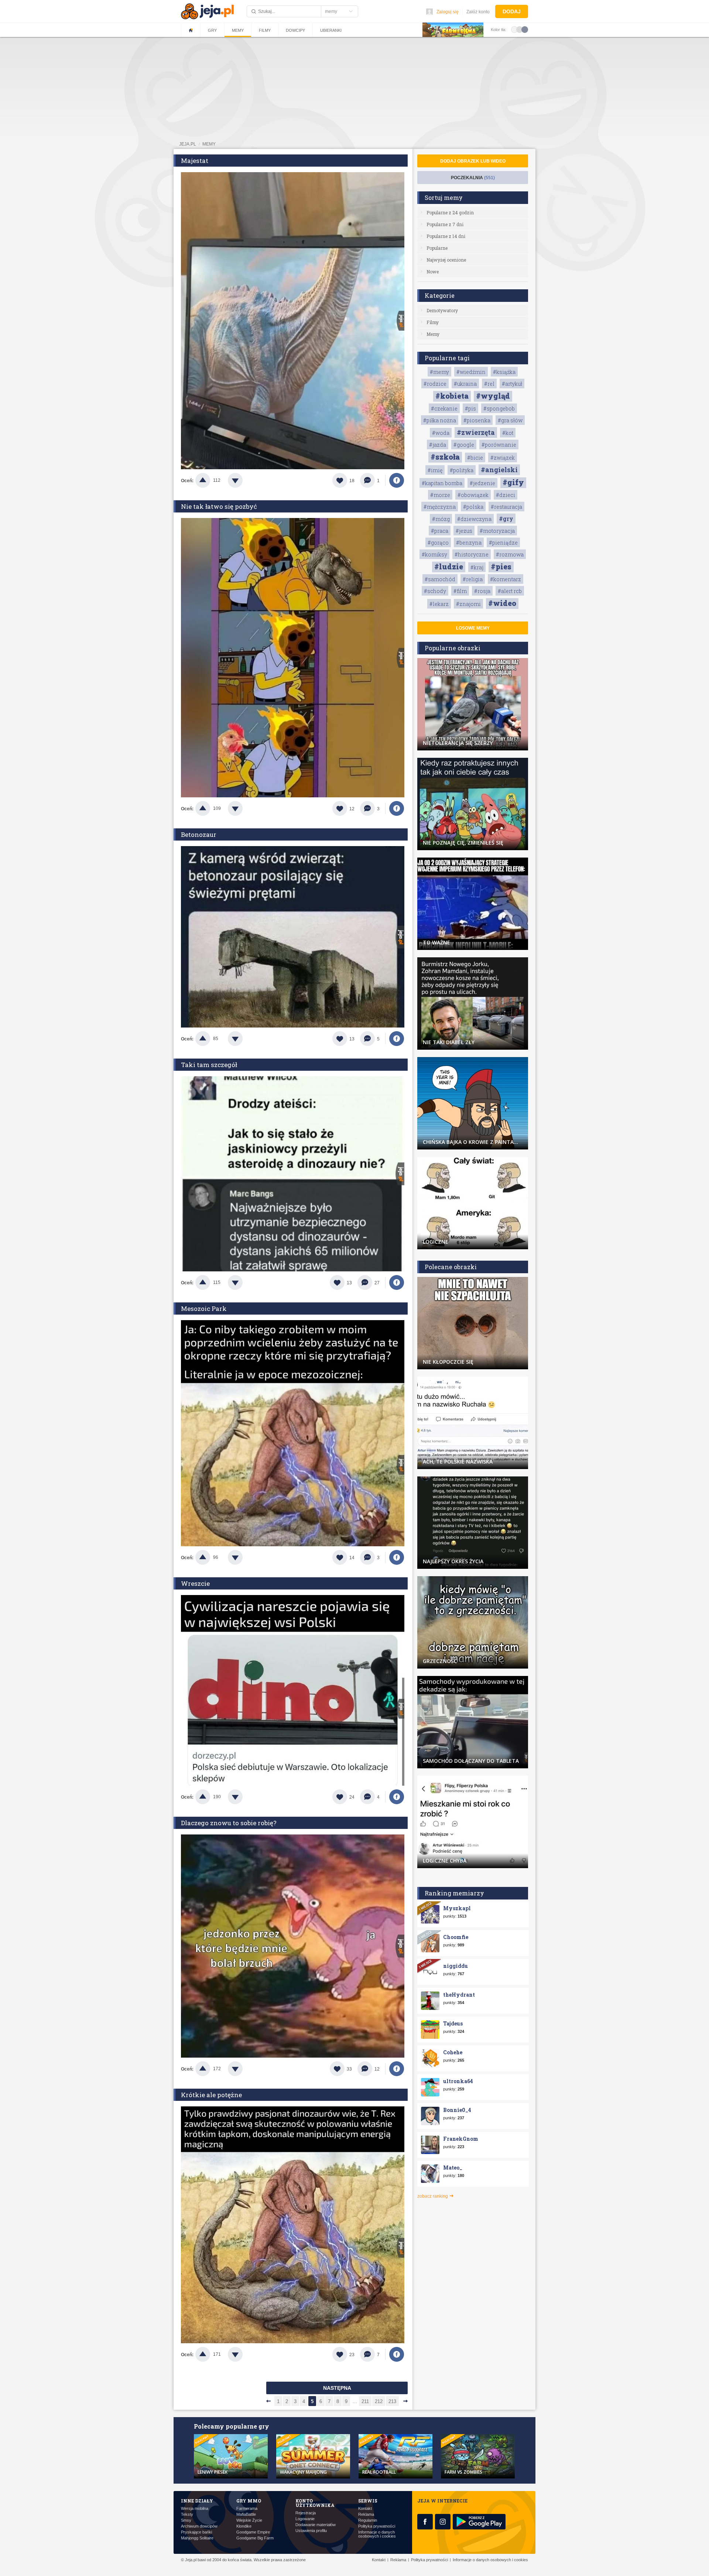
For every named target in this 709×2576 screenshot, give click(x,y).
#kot (508, 433)
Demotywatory (442, 310)
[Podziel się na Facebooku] (397, 480)
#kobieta (452, 396)
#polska (473, 507)
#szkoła (445, 457)
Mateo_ (453, 2168)
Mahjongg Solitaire (197, 2538)
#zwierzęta (476, 432)
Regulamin (368, 2520)
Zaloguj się (448, 12)
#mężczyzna (440, 507)
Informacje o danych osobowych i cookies (377, 2534)
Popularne (437, 248)
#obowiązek (473, 495)
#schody (435, 591)
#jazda (438, 445)
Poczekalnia (473, 178)
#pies (501, 566)
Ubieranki (331, 30)
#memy (439, 372)
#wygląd (493, 396)
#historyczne (472, 554)
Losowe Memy (473, 628)
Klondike (244, 2526)
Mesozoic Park (204, 1309)
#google (464, 445)
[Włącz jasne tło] (514, 29)
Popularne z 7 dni (445, 224)
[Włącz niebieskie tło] (525, 29)
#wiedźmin (471, 372)
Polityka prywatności (377, 2526)
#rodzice (435, 384)
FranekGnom (461, 2139)
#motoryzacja (497, 531)
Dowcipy (295, 30)
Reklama (366, 2514)
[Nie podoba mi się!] (244, 480)
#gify (513, 482)
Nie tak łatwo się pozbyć (219, 506)
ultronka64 (458, 2081)
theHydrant (459, 1995)
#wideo (502, 603)
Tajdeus (453, 2023)
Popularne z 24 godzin (450, 212)
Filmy (265, 30)
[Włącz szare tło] (520, 29)
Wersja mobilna (195, 2509)
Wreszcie (195, 1583)
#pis (470, 408)
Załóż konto (478, 12)
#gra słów (510, 420)
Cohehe (453, 2052)
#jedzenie (482, 483)
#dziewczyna (474, 519)
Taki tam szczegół (209, 1065)
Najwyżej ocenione (446, 260)
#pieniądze (503, 543)
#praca (440, 531)
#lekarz (439, 604)
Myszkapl (457, 1908)
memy (209, 144)
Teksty (187, 2514)
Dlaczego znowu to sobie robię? (229, 1823)
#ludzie (449, 566)
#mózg (441, 519)
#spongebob (499, 408)
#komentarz (506, 579)
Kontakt (365, 2509)
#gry (506, 519)
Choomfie (456, 1937)
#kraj (477, 567)
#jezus (464, 531)
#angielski (499, 470)
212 (379, 2401)
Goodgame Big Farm (255, 2538)
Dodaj (512, 11)
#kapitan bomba (442, 483)
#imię (435, 470)
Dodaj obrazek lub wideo (473, 161)
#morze (440, 495)
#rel (489, 384)
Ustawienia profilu (311, 2531)
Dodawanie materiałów (316, 2525)
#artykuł (512, 384)
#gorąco (438, 543)
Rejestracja (306, 2513)
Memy (238, 30)
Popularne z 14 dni (446, 236)
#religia (473, 579)
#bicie (475, 458)
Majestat (195, 161)
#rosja (482, 591)
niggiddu (455, 1966)
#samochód (440, 579)
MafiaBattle (246, 2514)
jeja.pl (188, 144)
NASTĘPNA (337, 2388)
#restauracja (506, 507)
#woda (441, 433)
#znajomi (468, 604)
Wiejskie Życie (249, 2520)
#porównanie (499, 445)
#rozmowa (510, 554)
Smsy (186, 2520)
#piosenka (477, 420)
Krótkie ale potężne (211, 2095)
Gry (212, 30)
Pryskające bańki (196, 2532)
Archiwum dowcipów (199, 2526)
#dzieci (506, 495)
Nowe (433, 272)
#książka (504, 372)
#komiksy (434, 554)
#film (460, 591)
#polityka (462, 470)
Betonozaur (199, 834)
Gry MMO (249, 2501)
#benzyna (469, 543)
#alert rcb (510, 591)
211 (365, 2401)
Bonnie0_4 (457, 2110)
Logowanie (305, 2519)
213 (392, 2401)
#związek (503, 458)
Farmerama (247, 2509)
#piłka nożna (440, 420)
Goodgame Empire (253, 2532)
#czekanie (444, 408)
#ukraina (465, 384)
